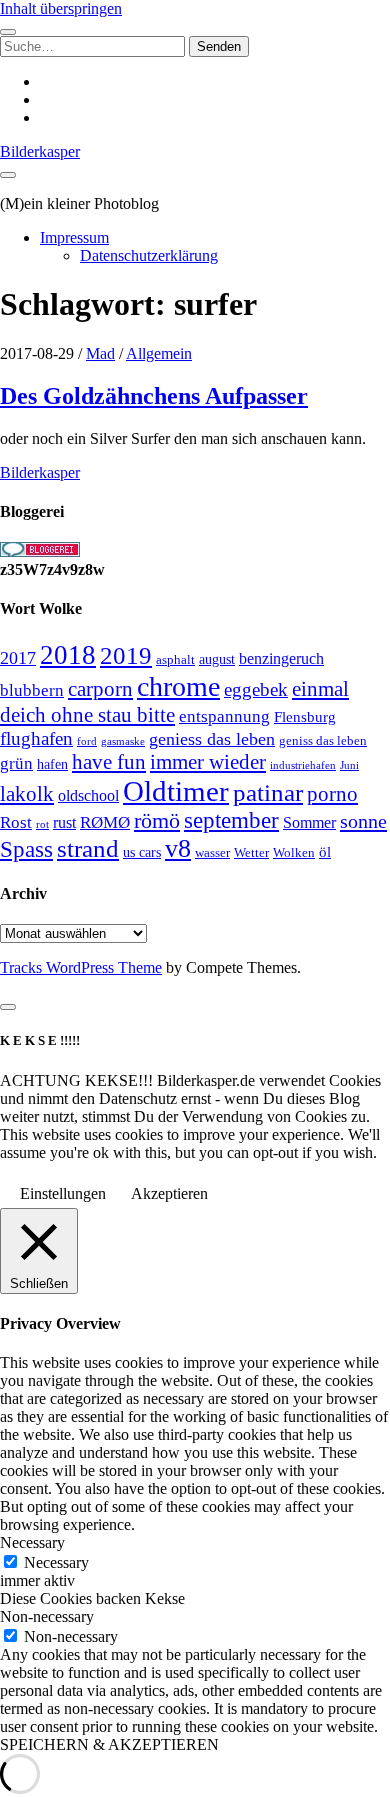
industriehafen (303, 765)
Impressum (74, 237)
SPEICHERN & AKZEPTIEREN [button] (109, 1744)
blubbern (32, 690)
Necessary (56, 1562)
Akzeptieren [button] (169, 1193)
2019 (126, 655)
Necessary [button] (32, 1542)
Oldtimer (176, 791)
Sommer (309, 822)
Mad (100, 353)
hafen (52, 764)
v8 (178, 848)
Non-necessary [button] (47, 1616)
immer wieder (208, 762)
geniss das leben (323, 740)
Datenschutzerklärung (149, 255)
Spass (26, 849)
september (231, 820)
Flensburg (305, 717)
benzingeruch (281, 659)
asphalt (175, 660)
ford (87, 741)
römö (157, 821)
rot (42, 824)
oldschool (88, 795)
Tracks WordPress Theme (81, 967)
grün (16, 763)
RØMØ (105, 822)
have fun (109, 762)
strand (88, 848)
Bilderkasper (40, 151)
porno (332, 794)
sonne (363, 821)
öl (325, 851)
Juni (349, 765)
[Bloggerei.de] (40, 551)
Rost (16, 822)
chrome (178, 686)
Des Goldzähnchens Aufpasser (154, 396)
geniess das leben (212, 739)
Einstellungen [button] (63, 1193)
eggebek (256, 689)
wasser (212, 852)
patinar (268, 792)
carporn (100, 689)
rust (64, 822)
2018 (68, 655)
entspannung (224, 716)
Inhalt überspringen (61, 8)
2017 (18, 658)
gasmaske (123, 741)
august (217, 659)
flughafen (36, 738)
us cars (142, 852)
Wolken (294, 852)
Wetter (251, 852)
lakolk (27, 794)
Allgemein (159, 353)
